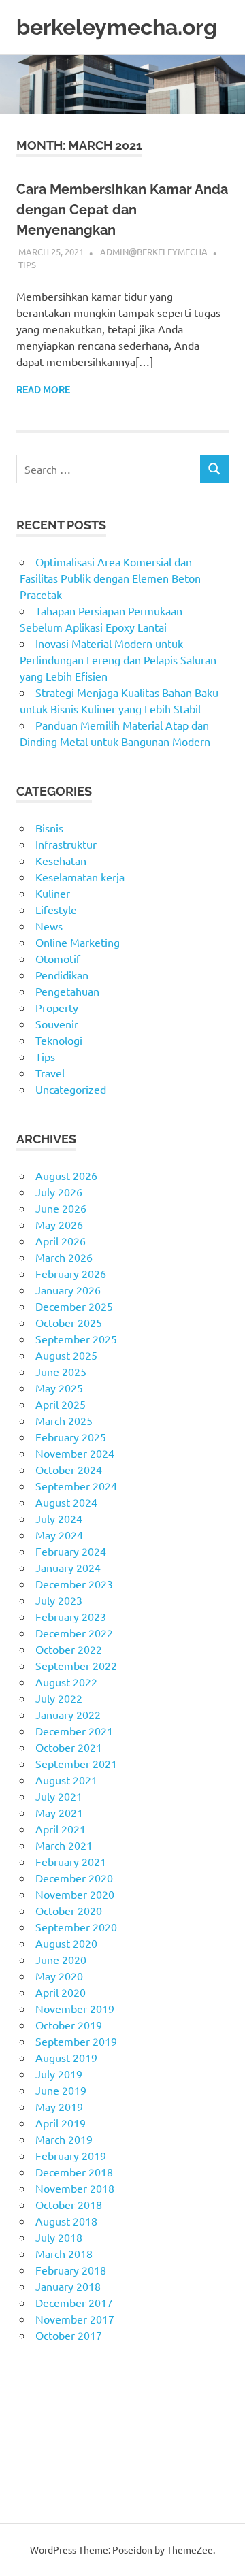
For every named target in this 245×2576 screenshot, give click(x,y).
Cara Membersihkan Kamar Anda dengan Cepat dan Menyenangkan (122, 210)
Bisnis (49, 828)
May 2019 (59, 2106)
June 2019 (61, 2090)
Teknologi (59, 1040)
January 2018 (68, 2286)
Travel (50, 1073)
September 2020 (76, 1927)
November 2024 (75, 1453)
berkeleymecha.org (117, 27)
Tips (27, 264)
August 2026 (66, 1175)
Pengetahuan (67, 991)
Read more (43, 390)
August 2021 (66, 1780)
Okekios (36, 2482)
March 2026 (64, 1257)
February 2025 (71, 1437)
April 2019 (61, 2123)
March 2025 (64, 1420)
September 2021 (76, 1763)
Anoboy (35, 2384)
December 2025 (74, 1306)
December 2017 (74, 2302)
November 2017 (75, 2319)
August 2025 (66, 1355)
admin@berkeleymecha (154, 251)
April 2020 (61, 1992)
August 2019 (66, 2057)
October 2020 (69, 1910)
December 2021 (74, 1731)
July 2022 (59, 1698)
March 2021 (64, 1845)
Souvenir (57, 1024)
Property (57, 1007)
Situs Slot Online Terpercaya (84, 2417)
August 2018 (66, 2221)
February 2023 (71, 1616)
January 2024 (68, 1567)
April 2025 (61, 1404)
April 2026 (61, 1241)
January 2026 (68, 1290)
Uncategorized (71, 1089)
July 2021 (59, 1796)
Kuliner (53, 893)
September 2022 (76, 1665)
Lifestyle (56, 909)
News (49, 926)
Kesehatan (61, 860)
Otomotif (58, 958)
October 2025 (69, 1322)
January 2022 (68, 1714)
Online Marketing (78, 942)
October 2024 (69, 1469)
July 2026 (59, 1192)
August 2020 (66, 1943)
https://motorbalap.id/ (70, 2466)
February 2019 (71, 2155)
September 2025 (76, 1339)
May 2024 (59, 1535)
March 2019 (64, 2139)
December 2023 (74, 1584)
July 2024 (59, 1518)
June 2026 (61, 1208)
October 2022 (69, 1649)
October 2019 (69, 2025)
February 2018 (71, 2270)
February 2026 (71, 1273)
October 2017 (69, 2335)
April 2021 (61, 1829)
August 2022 (66, 1682)
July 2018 (59, 2237)
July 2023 (59, 1600)
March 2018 (64, 2253)
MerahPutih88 (51, 2400)
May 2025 (59, 1388)
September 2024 (76, 1486)
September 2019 (76, 2041)
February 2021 (71, 1861)
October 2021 (69, 1747)
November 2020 (75, 1894)
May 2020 (59, 1976)
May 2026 (59, 1224)
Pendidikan (62, 975)
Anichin (34, 2449)
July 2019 (59, 2074)
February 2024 (71, 1551)
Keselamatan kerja (80, 877)
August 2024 (66, 1502)
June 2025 (61, 1371)
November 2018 (75, 2188)
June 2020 (61, 1959)
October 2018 (69, 2204)
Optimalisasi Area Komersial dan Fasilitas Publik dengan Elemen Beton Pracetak (110, 578)
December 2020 (74, 1878)
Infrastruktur (66, 844)
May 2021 (59, 1812)
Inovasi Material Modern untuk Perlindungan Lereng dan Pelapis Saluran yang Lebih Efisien (118, 659)
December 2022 (74, 1633)
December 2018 (74, 2172)
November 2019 (75, 2008)
